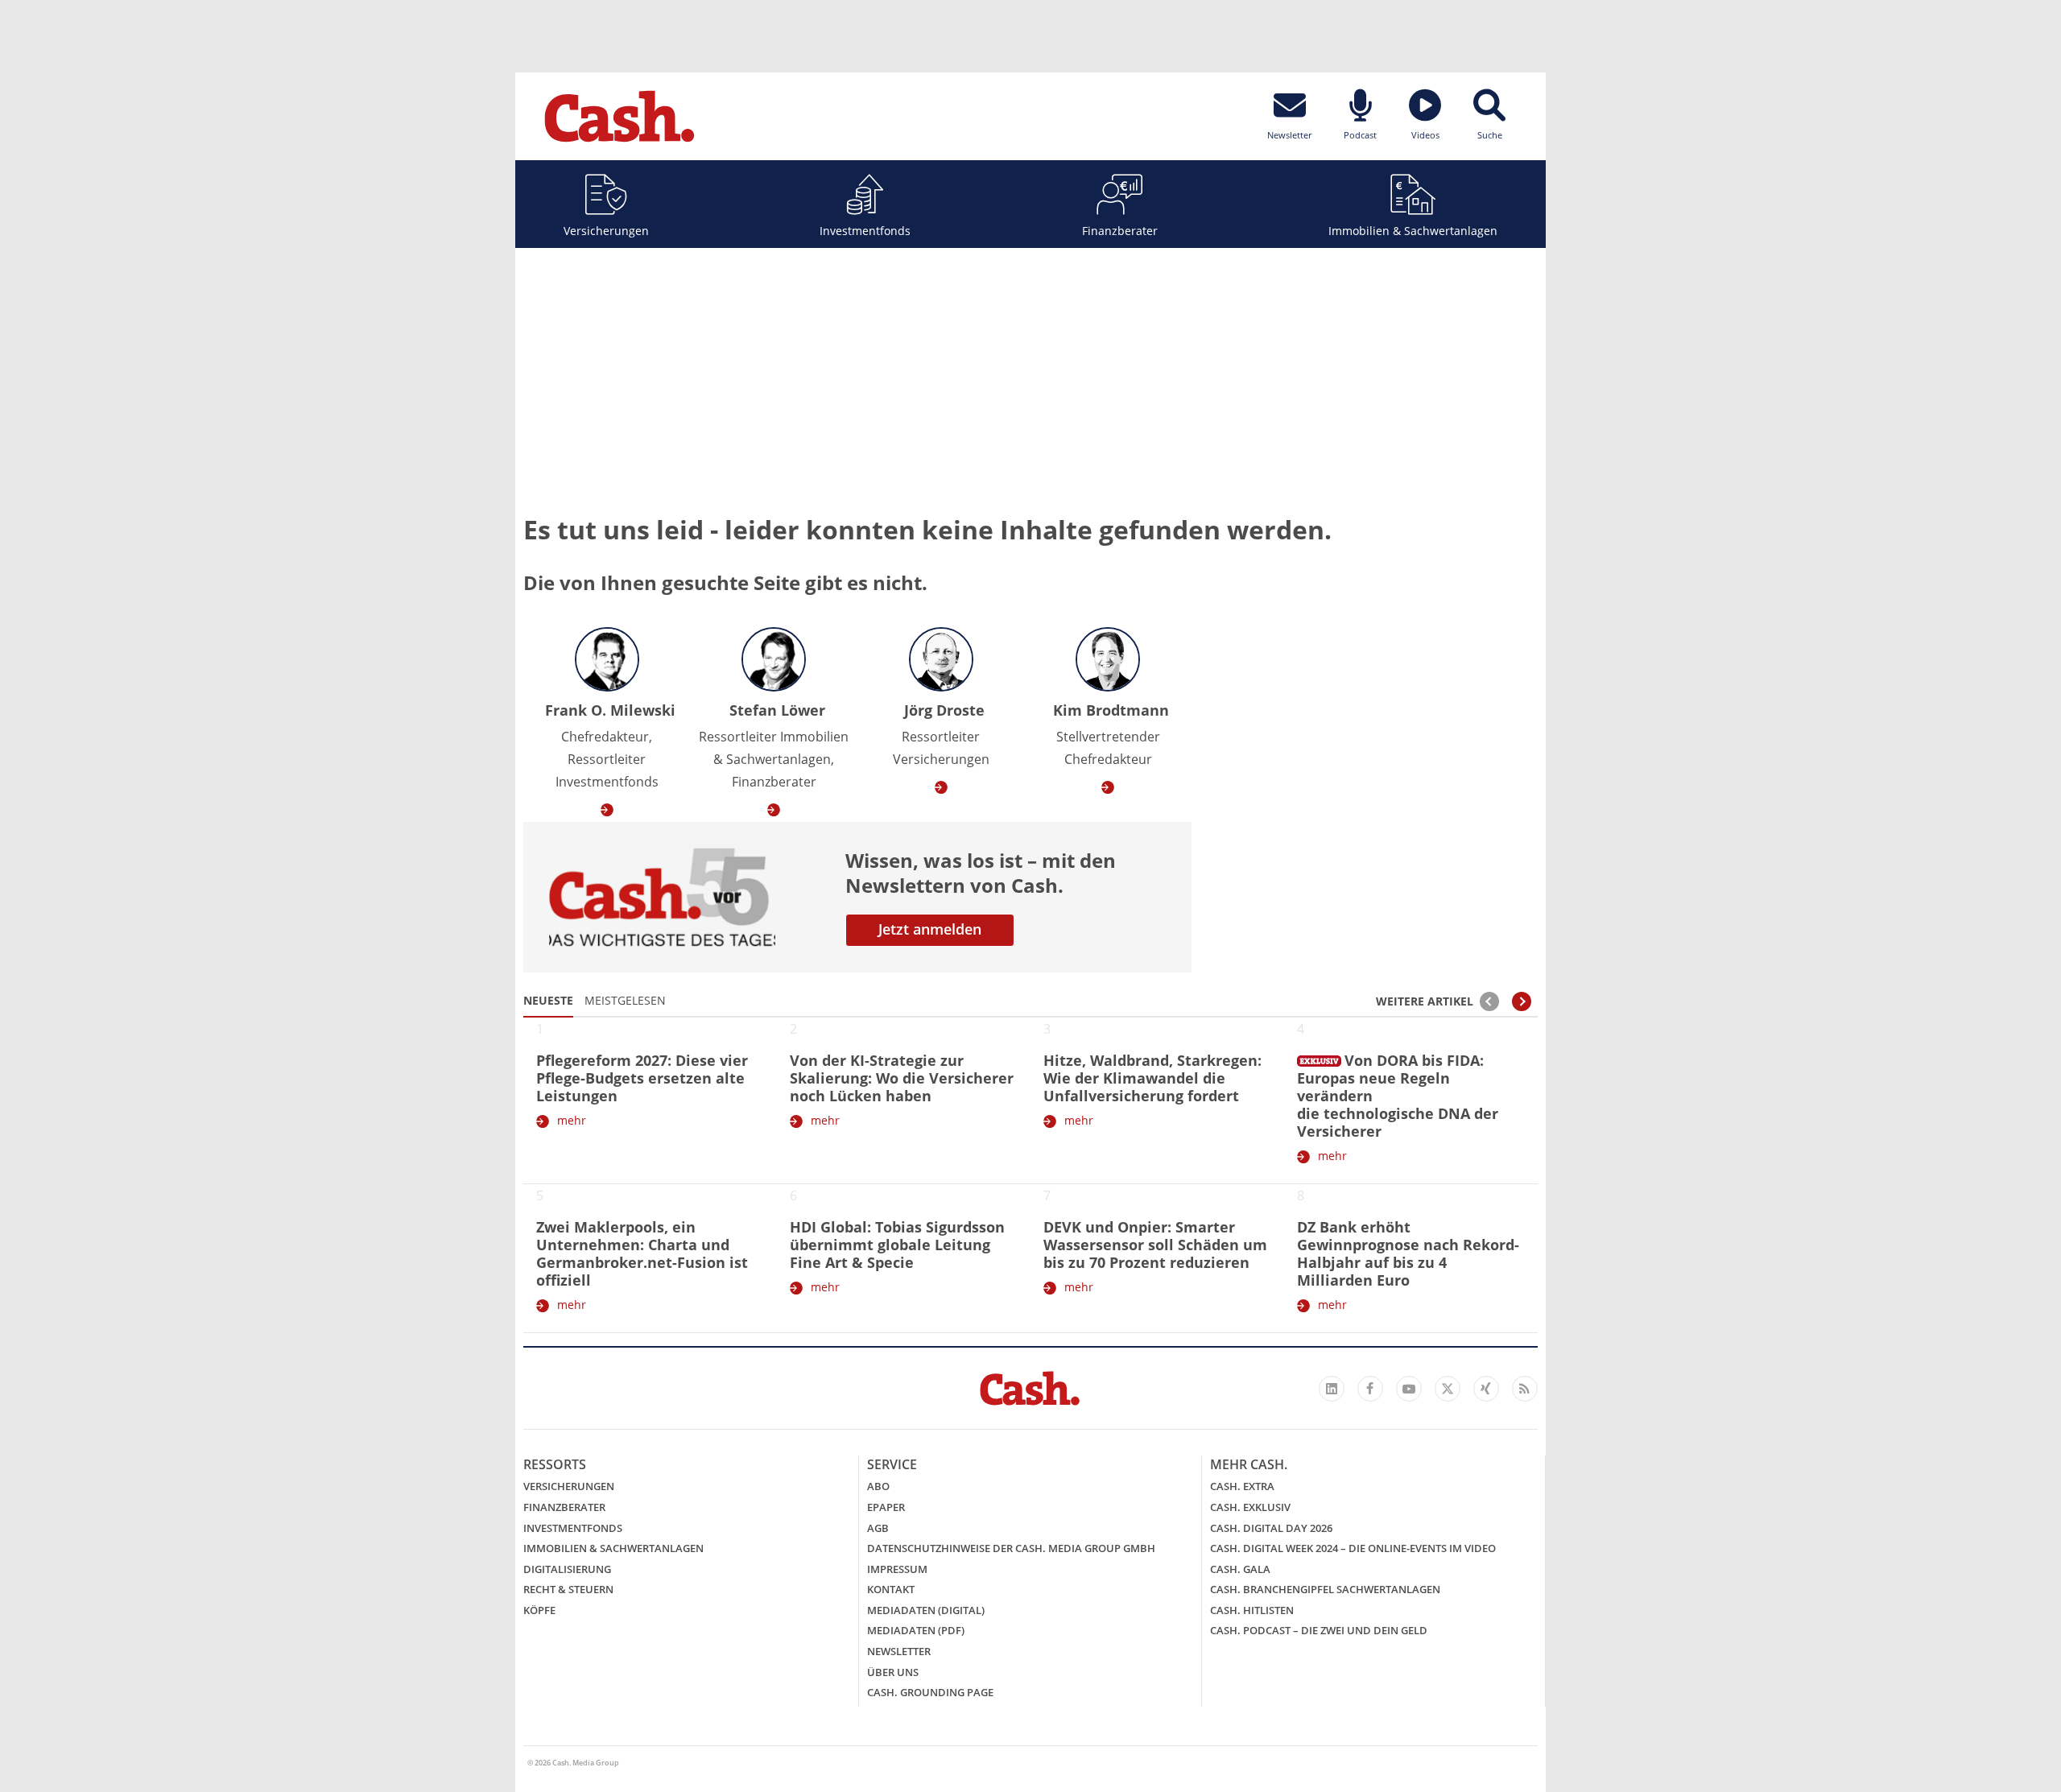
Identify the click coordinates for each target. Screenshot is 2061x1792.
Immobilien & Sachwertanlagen (1413, 231)
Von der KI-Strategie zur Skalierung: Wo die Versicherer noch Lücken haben (902, 1078)
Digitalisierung (567, 1569)
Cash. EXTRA (1242, 1486)
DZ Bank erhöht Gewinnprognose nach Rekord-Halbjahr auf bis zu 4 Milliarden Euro (1408, 1253)
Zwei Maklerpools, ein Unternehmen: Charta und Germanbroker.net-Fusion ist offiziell (642, 1253)
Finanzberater (1120, 231)
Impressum (897, 1569)
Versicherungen (606, 231)
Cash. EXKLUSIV (1250, 1507)
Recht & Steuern (568, 1589)
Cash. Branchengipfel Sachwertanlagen (1325, 1589)
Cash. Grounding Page (930, 1692)
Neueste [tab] (548, 1000)
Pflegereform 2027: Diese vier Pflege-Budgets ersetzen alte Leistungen (642, 1078)
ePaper (886, 1507)
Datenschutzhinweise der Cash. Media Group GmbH (1011, 1548)
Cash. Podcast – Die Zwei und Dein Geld (1319, 1630)
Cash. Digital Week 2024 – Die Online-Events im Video (1353, 1548)
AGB (878, 1528)
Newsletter (899, 1651)
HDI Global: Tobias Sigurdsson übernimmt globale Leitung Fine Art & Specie (897, 1245)
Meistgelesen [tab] (625, 1000)
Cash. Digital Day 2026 (1271, 1528)
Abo (878, 1486)
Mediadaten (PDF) (916, 1630)
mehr (572, 1120)
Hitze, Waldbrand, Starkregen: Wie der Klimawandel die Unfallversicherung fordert (1152, 1078)
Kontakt (891, 1589)
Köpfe (539, 1610)
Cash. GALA (1240, 1569)
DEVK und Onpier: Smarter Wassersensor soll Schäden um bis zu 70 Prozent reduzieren (1155, 1245)
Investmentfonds (865, 231)
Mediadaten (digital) (926, 1610)
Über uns (893, 1672)
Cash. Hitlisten (1252, 1610)
